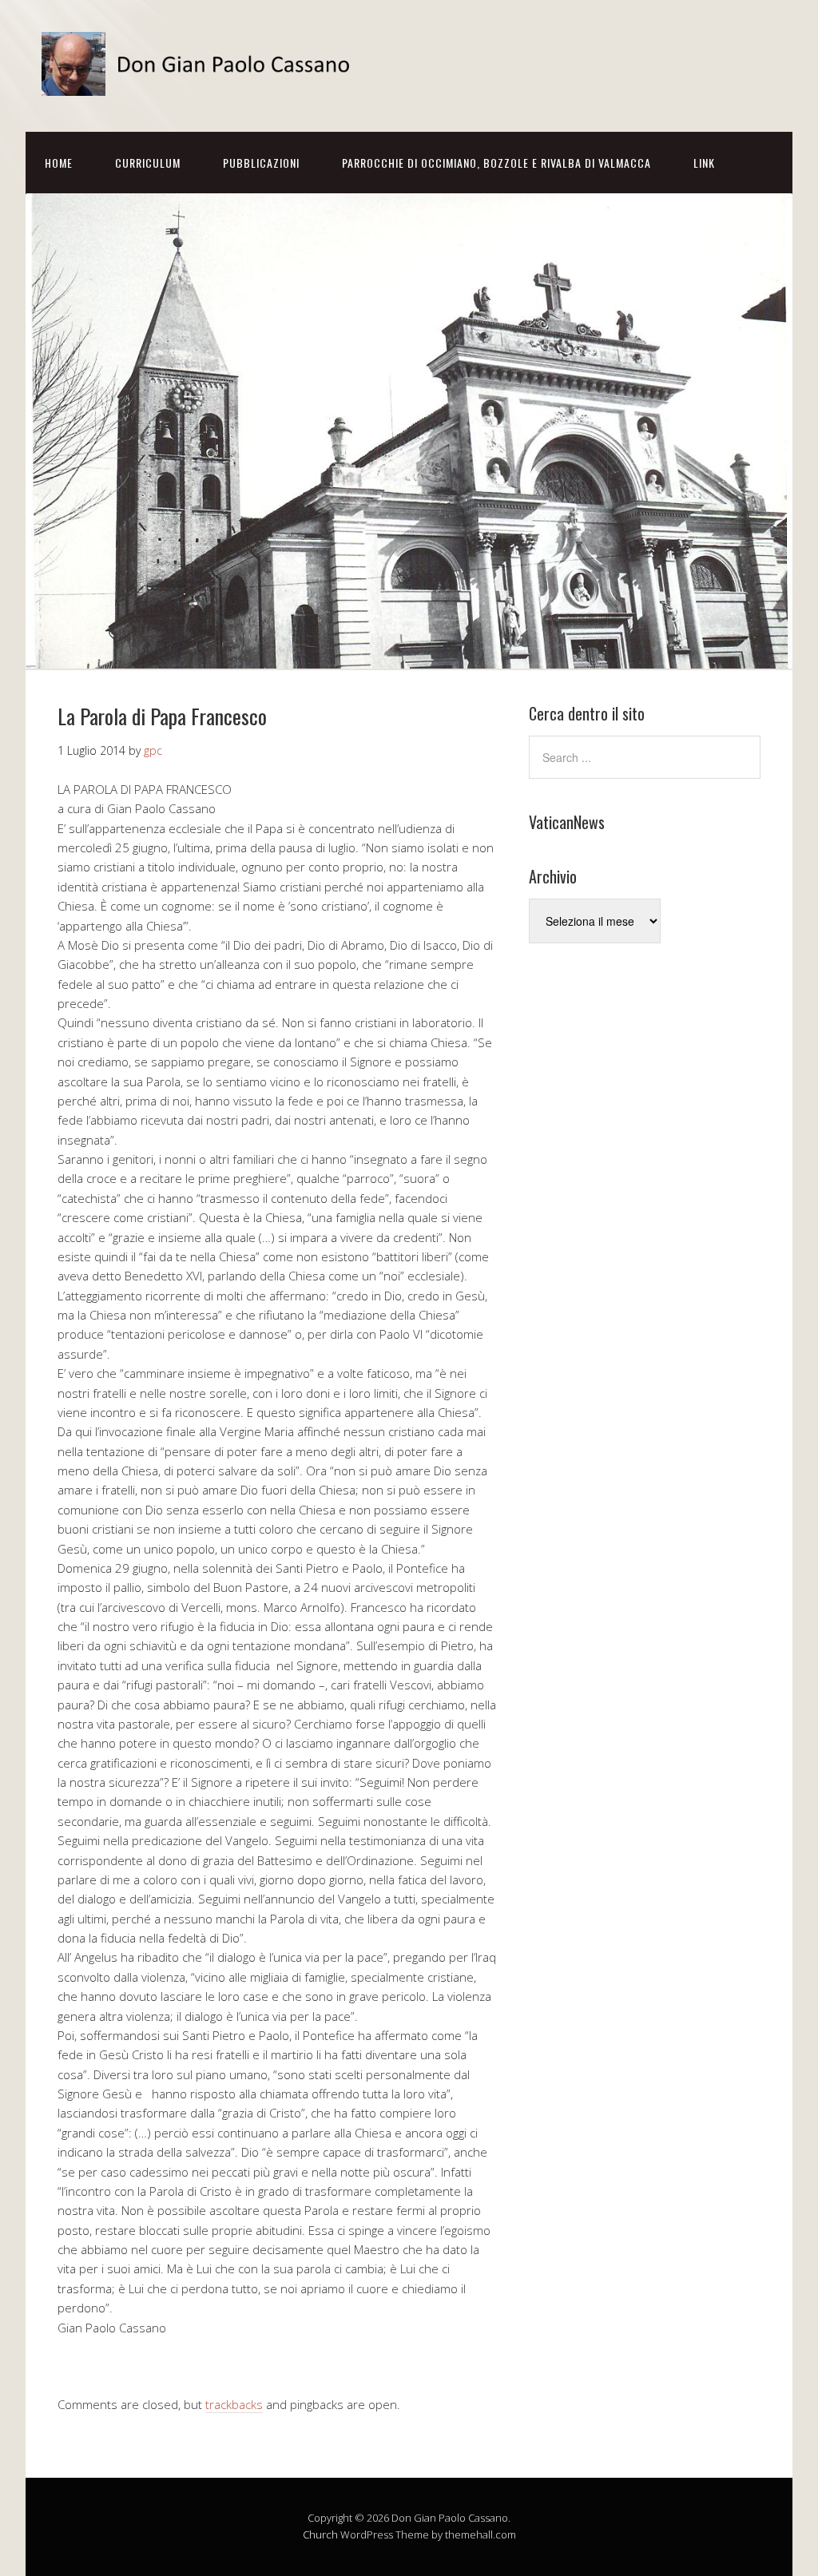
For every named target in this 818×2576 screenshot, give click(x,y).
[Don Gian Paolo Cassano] (201, 82)
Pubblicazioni (261, 163)
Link (704, 163)
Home (59, 163)
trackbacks (234, 2404)
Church (320, 2534)
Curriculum (148, 163)
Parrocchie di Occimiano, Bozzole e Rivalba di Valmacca (496, 163)
